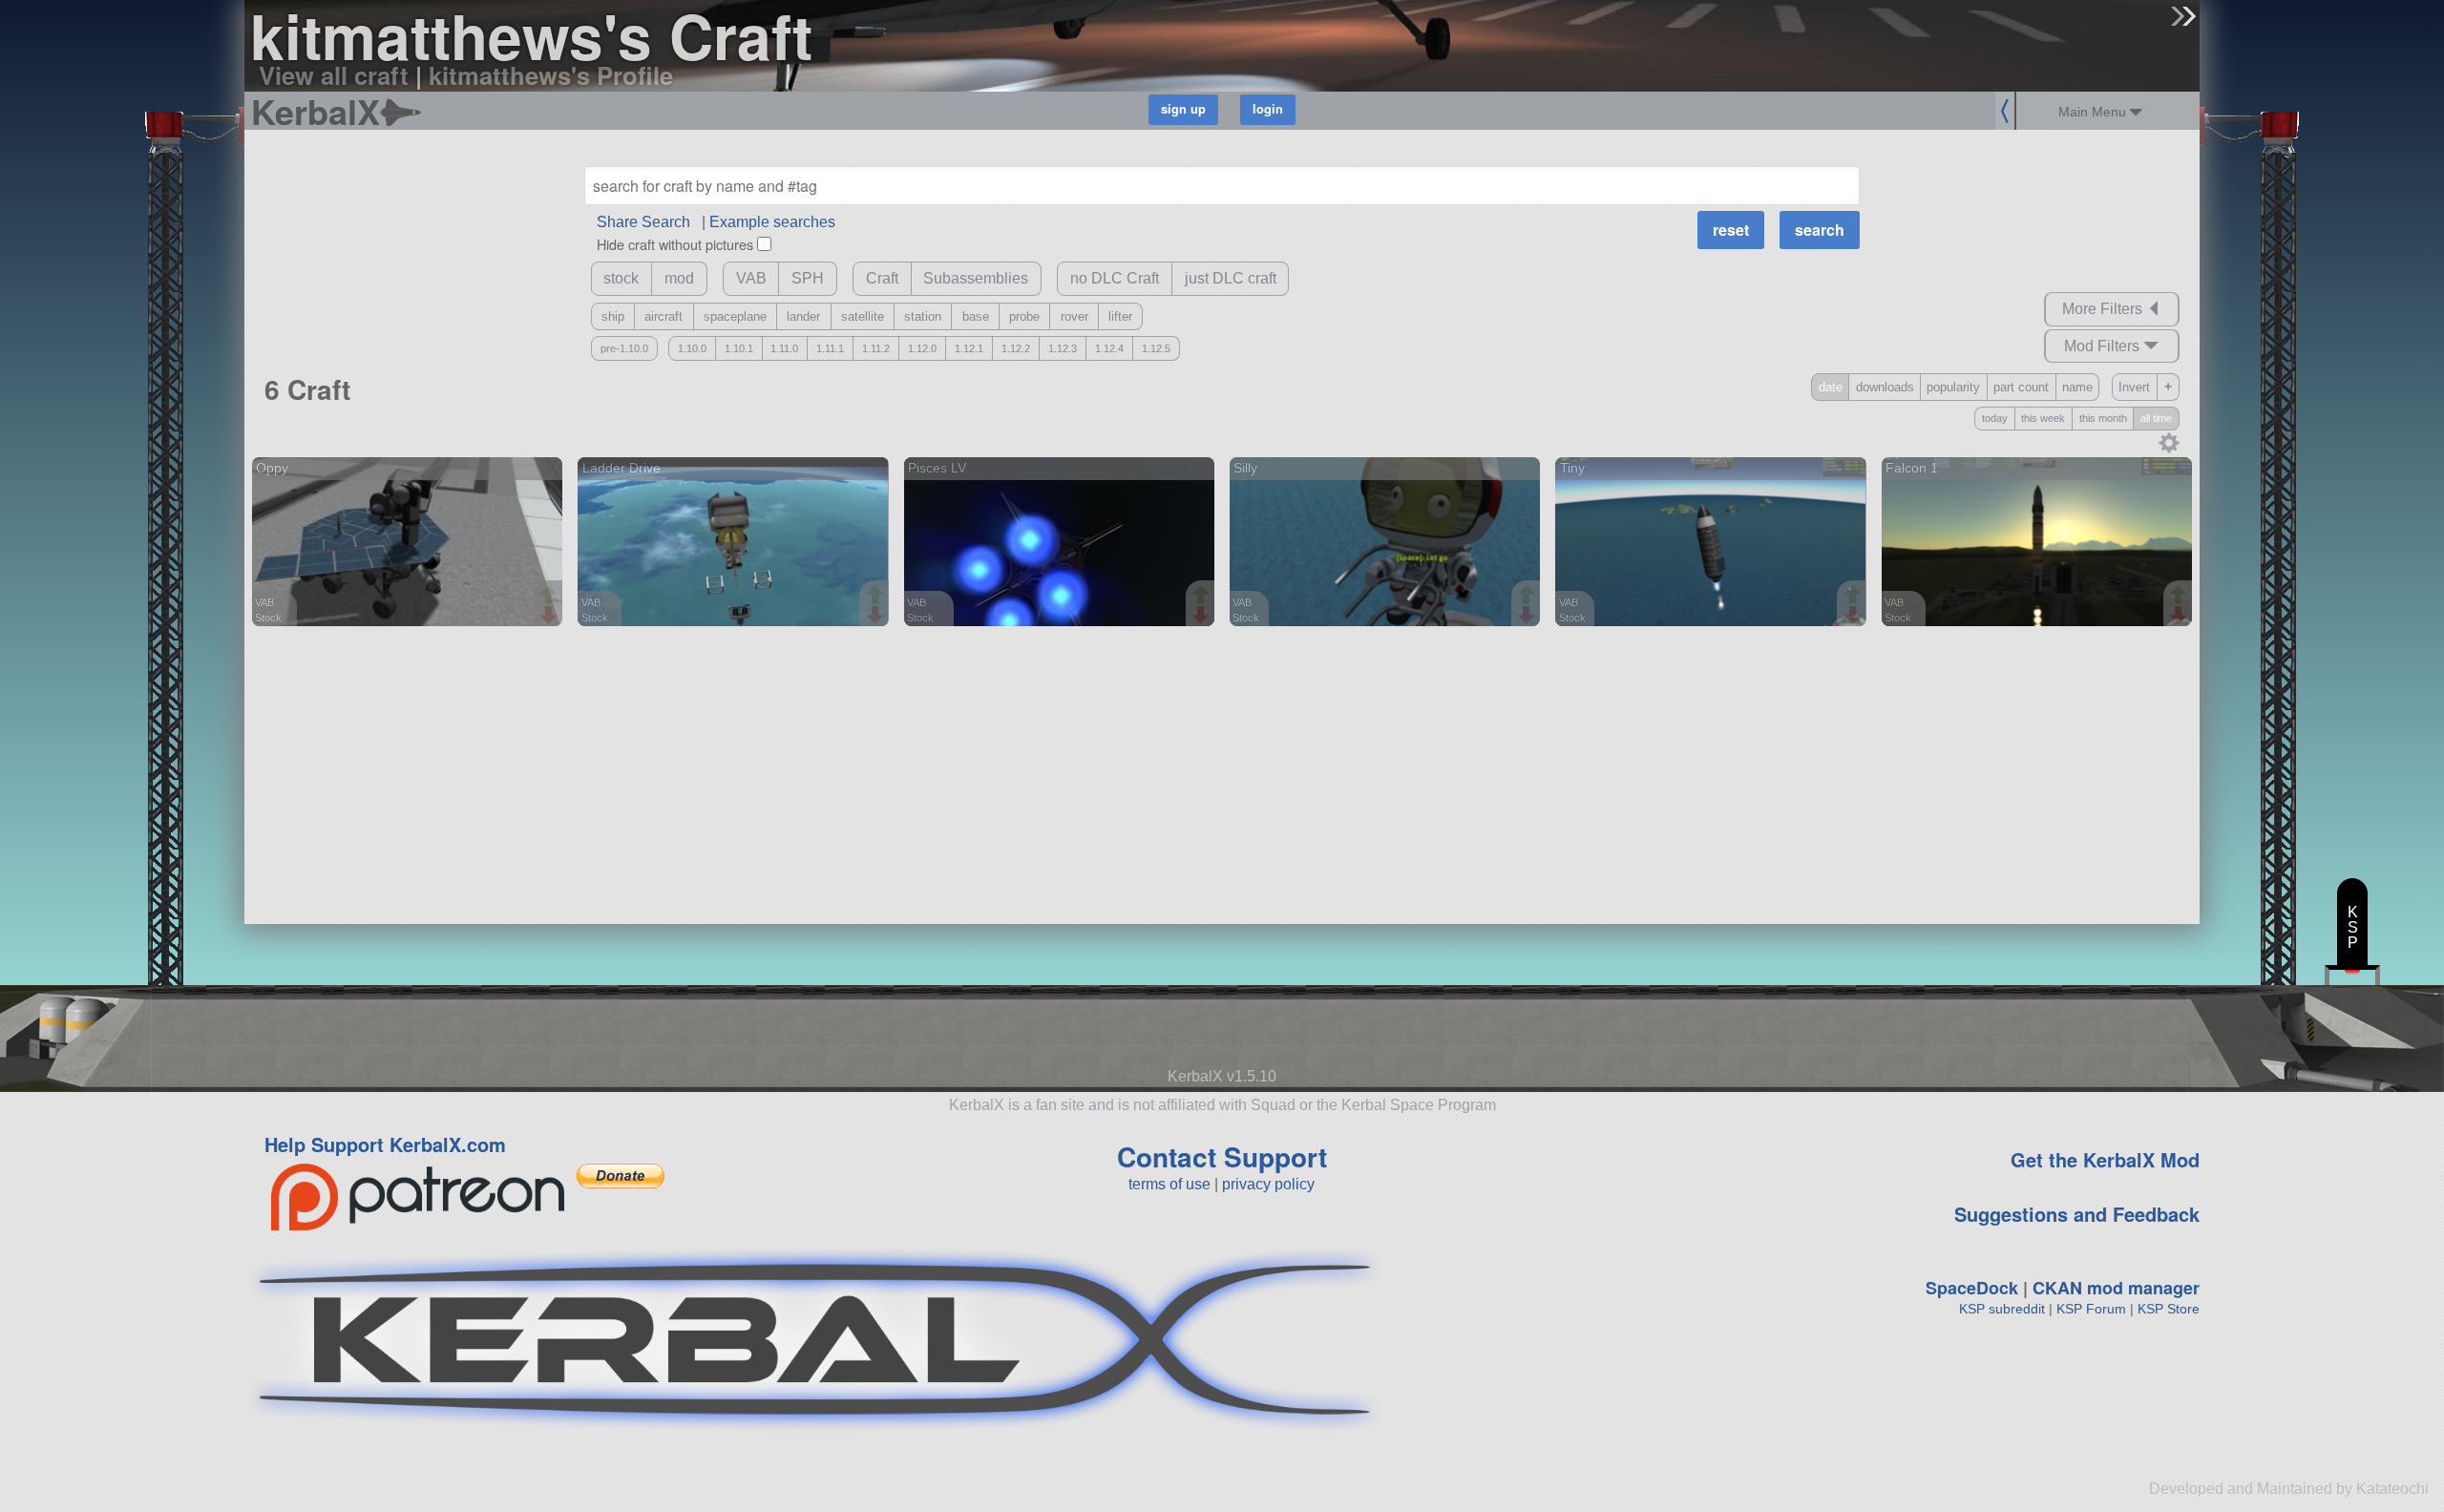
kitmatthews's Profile (551, 75)
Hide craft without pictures (675, 244)
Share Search (643, 222)
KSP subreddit (2002, 1309)
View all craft (334, 75)
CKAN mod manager (2116, 1288)
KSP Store (2169, 1309)
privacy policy (1268, 1184)
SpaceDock (1972, 1288)
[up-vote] (551, 597)
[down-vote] (551, 616)
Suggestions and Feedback (2077, 1214)
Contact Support (1222, 1156)
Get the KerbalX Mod (2105, 1159)
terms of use (1169, 1184)
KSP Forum (2091, 1309)
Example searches (772, 222)
